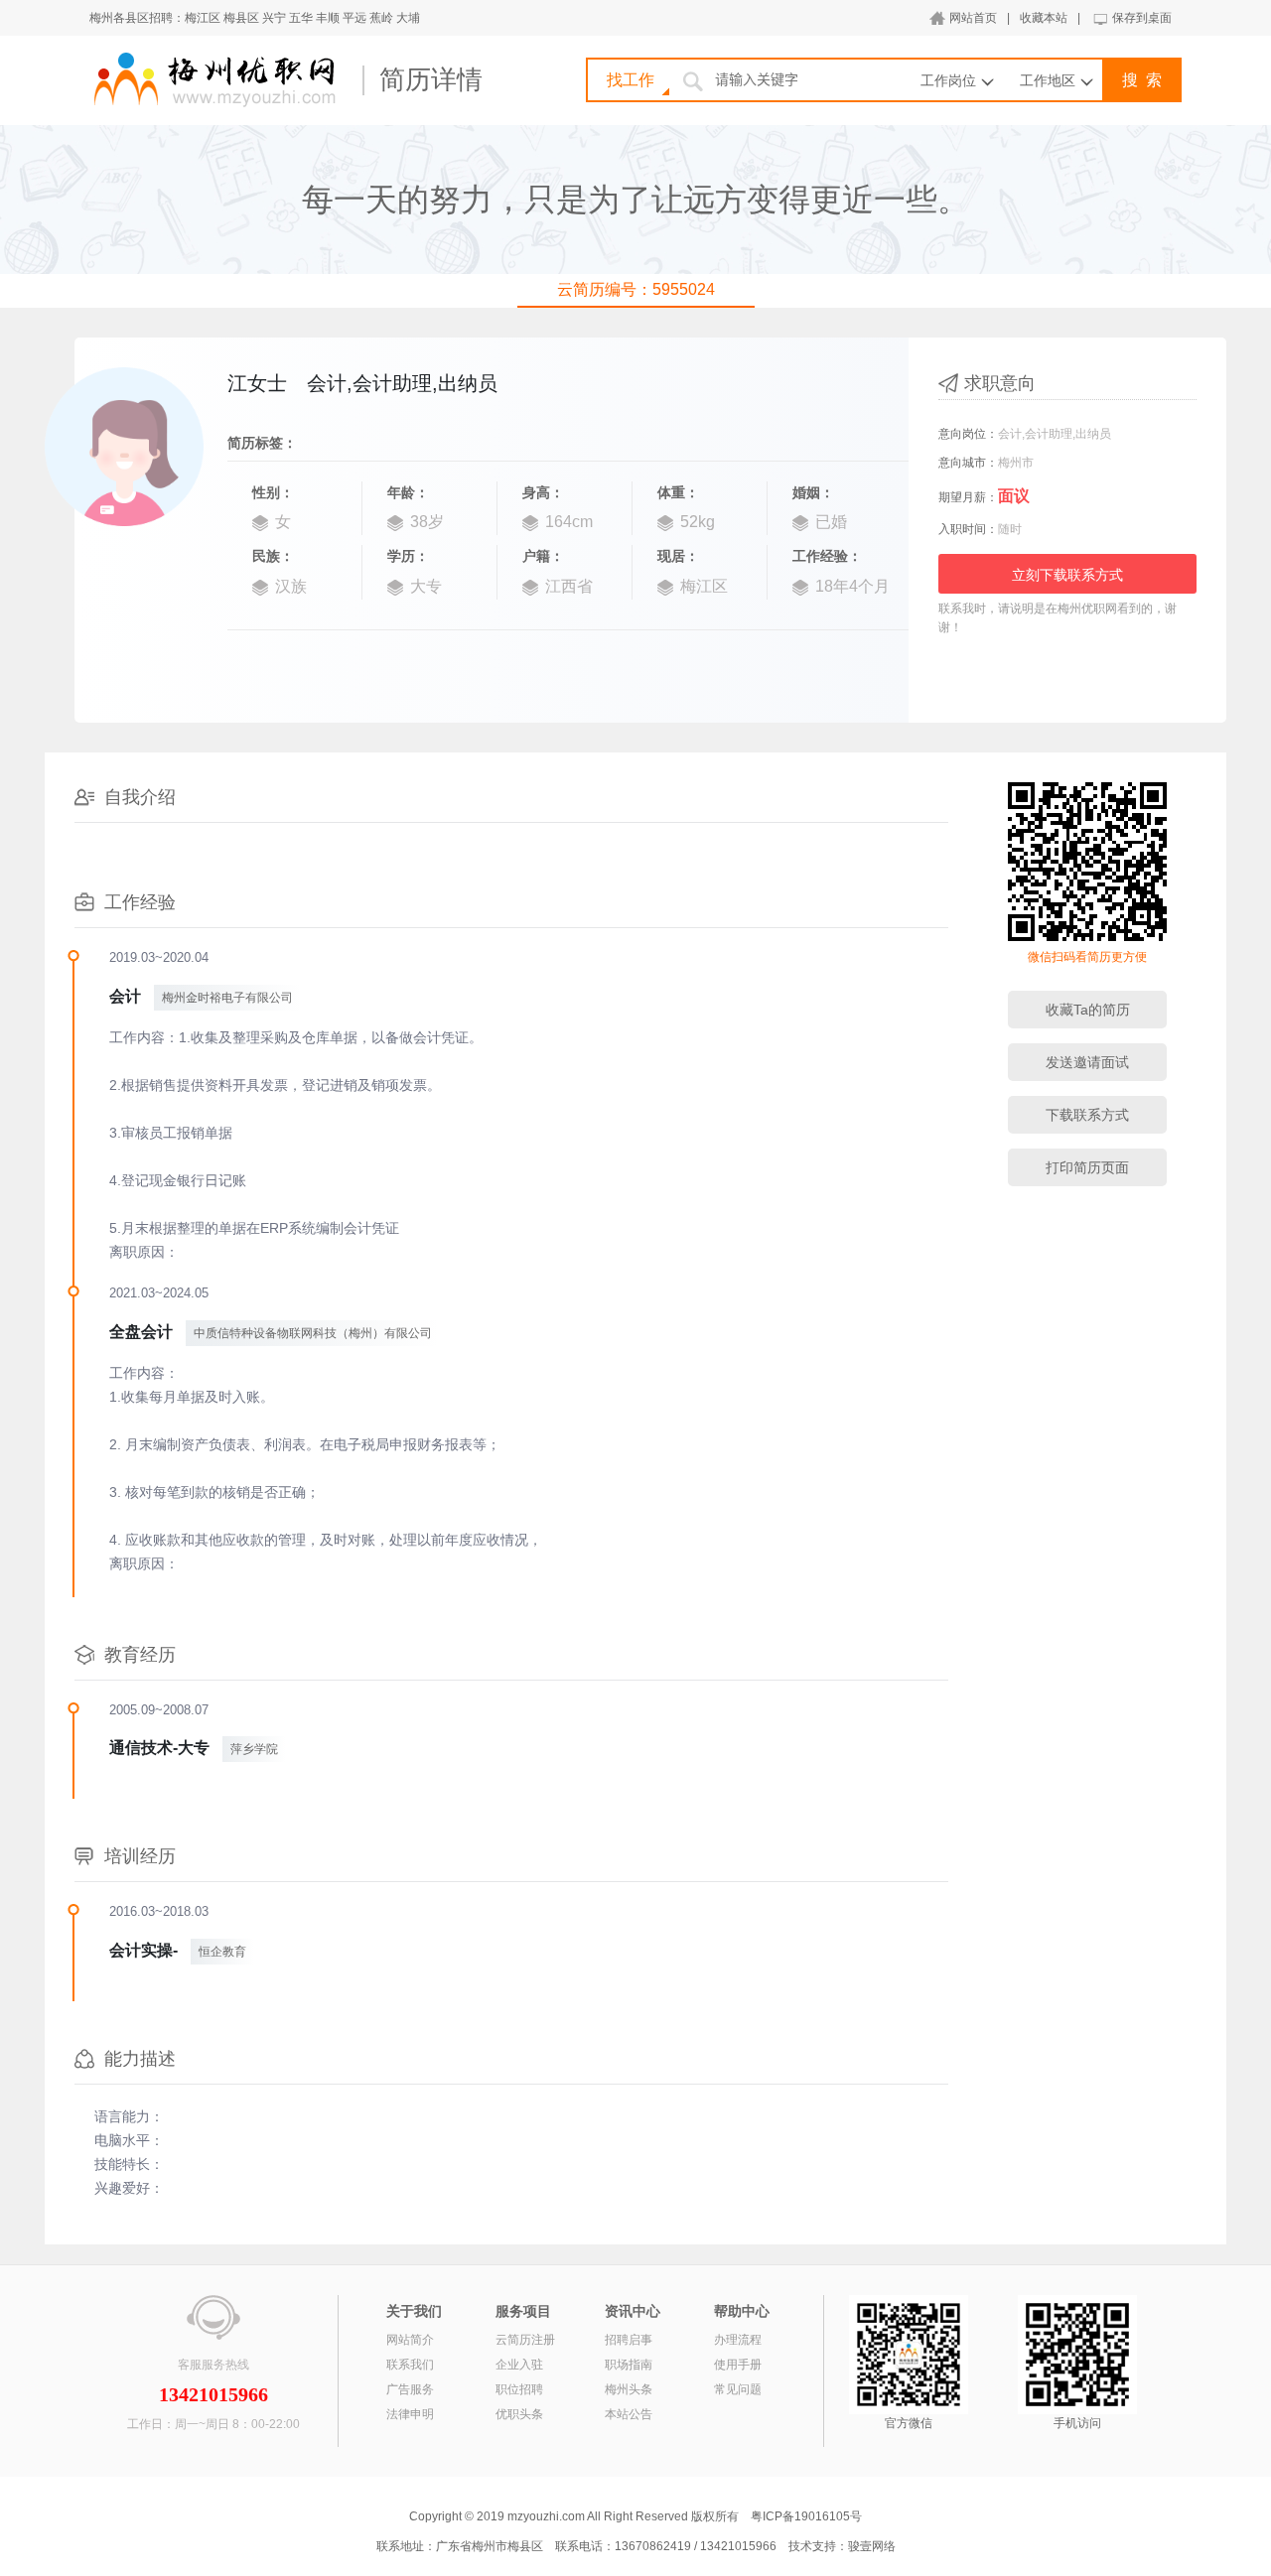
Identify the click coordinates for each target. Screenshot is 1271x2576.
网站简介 (410, 2340)
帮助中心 (742, 2311)
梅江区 (203, 18)
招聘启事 (629, 2340)
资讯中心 (633, 2311)
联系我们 (410, 2365)
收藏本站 (1044, 18)
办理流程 (738, 2340)
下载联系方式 (1087, 1115)
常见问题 (738, 2389)
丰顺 (328, 18)
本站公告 (629, 2414)
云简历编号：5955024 (636, 289)
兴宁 (274, 18)
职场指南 (629, 2365)
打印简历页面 (1087, 1167)
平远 (354, 18)
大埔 (408, 18)
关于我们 (414, 2311)
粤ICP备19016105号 (806, 2516)
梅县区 (241, 18)
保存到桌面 (1142, 18)
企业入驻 (519, 2365)
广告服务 (410, 2389)
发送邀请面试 (1087, 1062)
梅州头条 (629, 2389)
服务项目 (523, 2311)
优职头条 (519, 2414)
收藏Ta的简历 (1088, 1010)
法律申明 (410, 2414)
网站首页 (973, 18)
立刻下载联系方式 (1067, 575)
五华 (301, 18)
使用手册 (738, 2365)
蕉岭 (381, 18)
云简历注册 (525, 2340)
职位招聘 (519, 2389)
